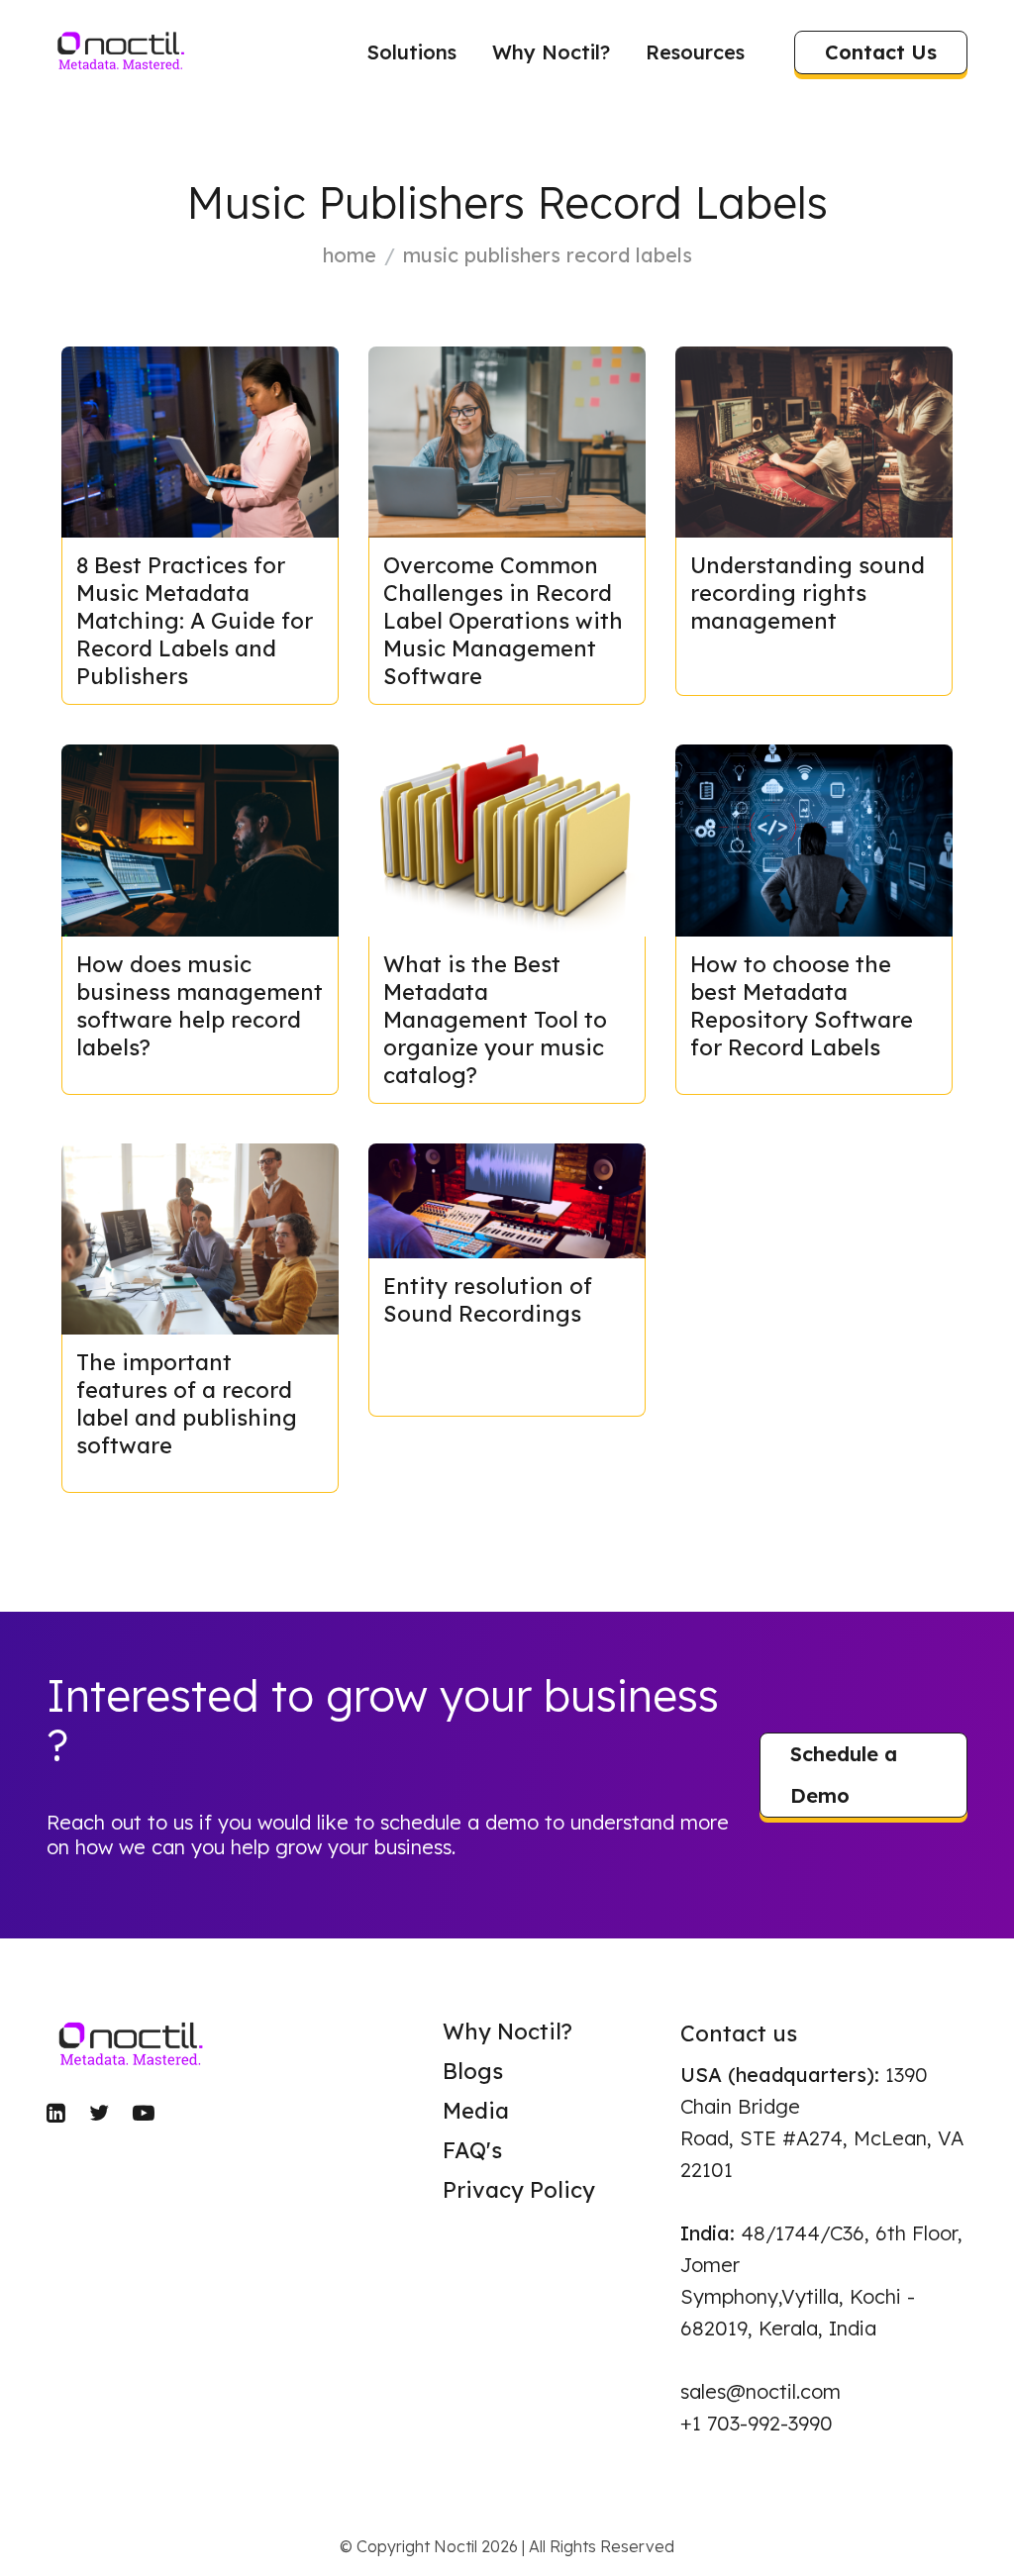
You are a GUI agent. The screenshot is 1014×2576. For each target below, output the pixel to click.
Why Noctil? (551, 52)
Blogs (473, 2071)
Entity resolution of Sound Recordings (488, 1300)
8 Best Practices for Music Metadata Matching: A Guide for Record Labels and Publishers (195, 621)
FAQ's (472, 2150)
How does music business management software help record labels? (200, 1006)
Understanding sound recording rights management (808, 593)
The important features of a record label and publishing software (187, 1404)
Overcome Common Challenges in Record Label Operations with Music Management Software (503, 621)
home (350, 255)
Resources (695, 52)
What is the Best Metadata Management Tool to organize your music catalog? (495, 1020)
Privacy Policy (519, 2190)
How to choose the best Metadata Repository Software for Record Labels (802, 1006)
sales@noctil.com (760, 2391)
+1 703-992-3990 (757, 2423)
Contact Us (881, 52)
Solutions (412, 52)
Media (476, 2111)
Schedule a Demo (844, 1775)
